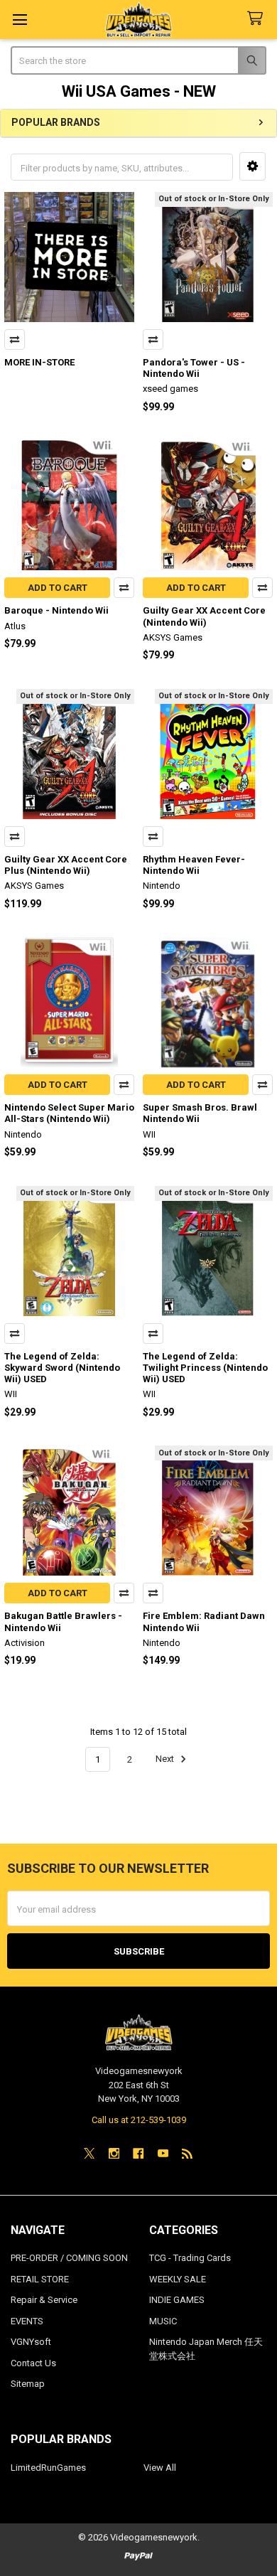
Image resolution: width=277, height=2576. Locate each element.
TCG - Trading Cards (190, 2258)
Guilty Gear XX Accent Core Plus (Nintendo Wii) (66, 865)
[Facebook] (138, 2153)
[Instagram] (114, 2153)
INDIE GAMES (177, 2300)
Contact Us (33, 2363)
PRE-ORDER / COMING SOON (69, 2258)
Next (166, 1759)
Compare (15, 340)
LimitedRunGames (48, 2468)
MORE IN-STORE (39, 362)
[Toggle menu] (20, 20)
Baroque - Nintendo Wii (56, 610)
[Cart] (258, 19)
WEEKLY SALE (178, 2279)
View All (160, 2468)
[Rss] (187, 2153)
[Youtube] (163, 2153)
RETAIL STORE (40, 2279)
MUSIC (163, 2321)
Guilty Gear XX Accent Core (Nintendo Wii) (204, 616)
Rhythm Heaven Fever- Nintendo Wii (194, 865)
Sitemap (28, 2384)
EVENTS (27, 2321)
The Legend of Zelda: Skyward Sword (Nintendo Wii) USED (62, 1368)
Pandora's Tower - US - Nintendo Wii (194, 368)
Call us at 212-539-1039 (139, 2120)
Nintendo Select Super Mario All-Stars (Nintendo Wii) (69, 1113)
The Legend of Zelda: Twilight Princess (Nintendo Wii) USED (205, 1368)
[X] (89, 2153)
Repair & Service (44, 2300)
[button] (252, 166)
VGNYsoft (31, 2342)
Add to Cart (58, 588)
